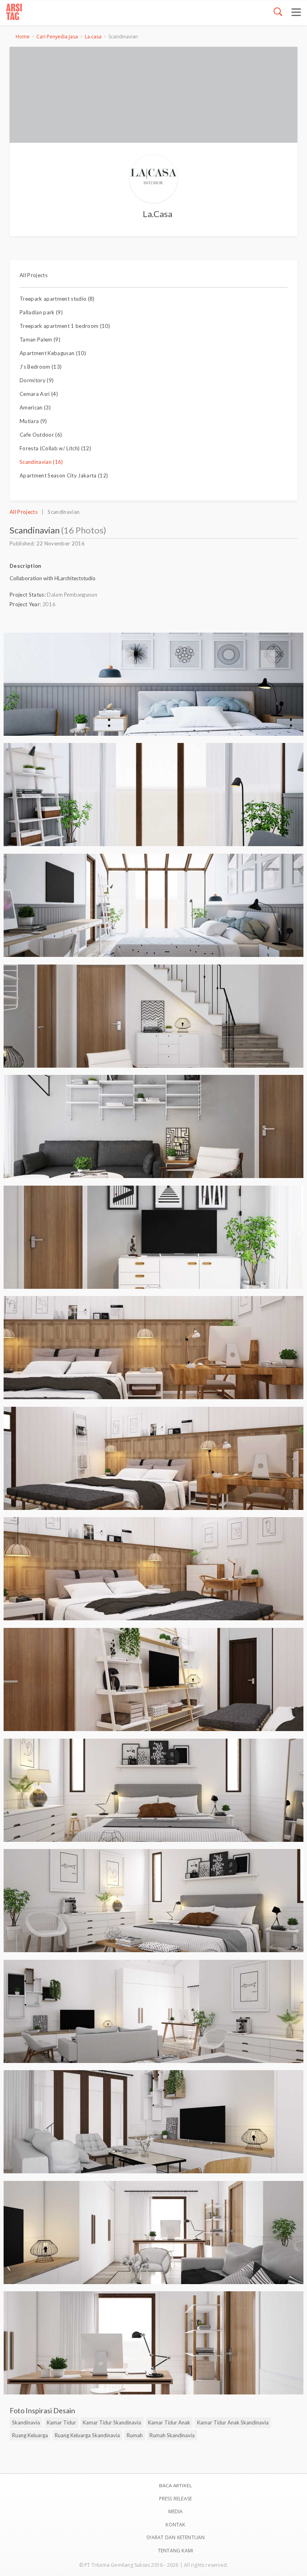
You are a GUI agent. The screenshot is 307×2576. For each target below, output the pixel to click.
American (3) (35, 407)
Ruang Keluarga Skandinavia (87, 2435)
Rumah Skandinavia (172, 2435)
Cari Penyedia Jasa (57, 37)
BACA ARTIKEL (175, 2485)
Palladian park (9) (41, 312)
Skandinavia (26, 2422)
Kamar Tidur (61, 2422)
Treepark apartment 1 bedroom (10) (65, 326)
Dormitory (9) (37, 380)
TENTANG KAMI (175, 2551)
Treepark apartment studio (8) (57, 299)
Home (23, 37)
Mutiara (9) (33, 421)
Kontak (175, 2525)
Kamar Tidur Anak (169, 2422)
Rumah (135, 2435)
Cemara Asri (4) (39, 394)
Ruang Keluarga (30, 2435)
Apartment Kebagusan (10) (53, 353)
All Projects (34, 275)
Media (176, 2511)
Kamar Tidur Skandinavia (112, 2422)
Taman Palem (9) (40, 339)
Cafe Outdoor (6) (41, 435)
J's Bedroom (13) (41, 367)
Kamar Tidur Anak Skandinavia (233, 2422)
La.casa (93, 37)
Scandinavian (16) (41, 462)
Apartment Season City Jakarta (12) (64, 475)
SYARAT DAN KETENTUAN (176, 2537)
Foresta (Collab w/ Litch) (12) (55, 448)
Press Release (176, 2499)
